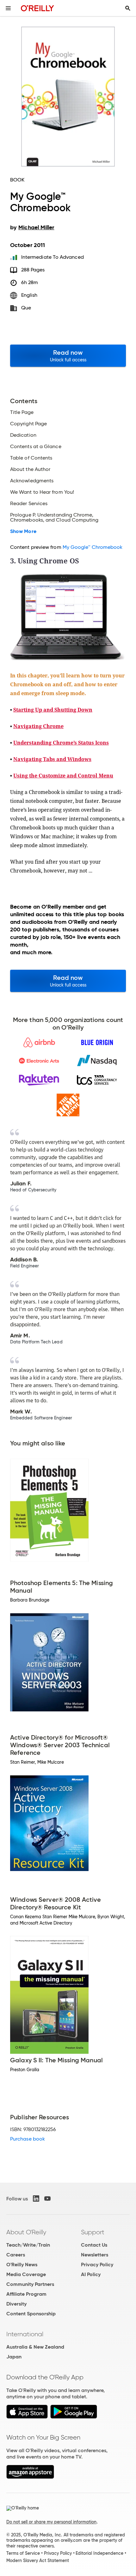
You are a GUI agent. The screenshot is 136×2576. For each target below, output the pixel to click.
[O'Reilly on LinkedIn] (36, 2198)
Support (93, 2232)
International (25, 2334)
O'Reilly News (22, 2265)
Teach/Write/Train (28, 2245)
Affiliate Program (26, 2294)
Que (26, 308)
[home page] (37, 8)
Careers (16, 2255)
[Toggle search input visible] (128, 8)
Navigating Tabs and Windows (52, 759)
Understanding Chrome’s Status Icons (61, 743)
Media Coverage (26, 2274)
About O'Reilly (26, 2232)
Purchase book (28, 2139)
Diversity (16, 2304)
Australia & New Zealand (35, 2347)
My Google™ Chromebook (93, 547)
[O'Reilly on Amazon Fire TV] (30, 2477)
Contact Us (94, 2245)
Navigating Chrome (38, 726)
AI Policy (91, 2274)
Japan (14, 2357)
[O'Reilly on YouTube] (47, 2198)
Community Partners (30, 2284)
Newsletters (95, 2255)
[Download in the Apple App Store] (27, 2417)
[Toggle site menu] (8, 8)
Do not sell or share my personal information (51, 2522)
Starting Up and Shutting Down (53, 710)
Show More (23, 531)
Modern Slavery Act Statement (38, 2560)
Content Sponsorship (31, 2314)
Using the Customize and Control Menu (63, 776)
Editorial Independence (99, 2553)
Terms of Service (23, 2553)
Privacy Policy (97, 2265)
